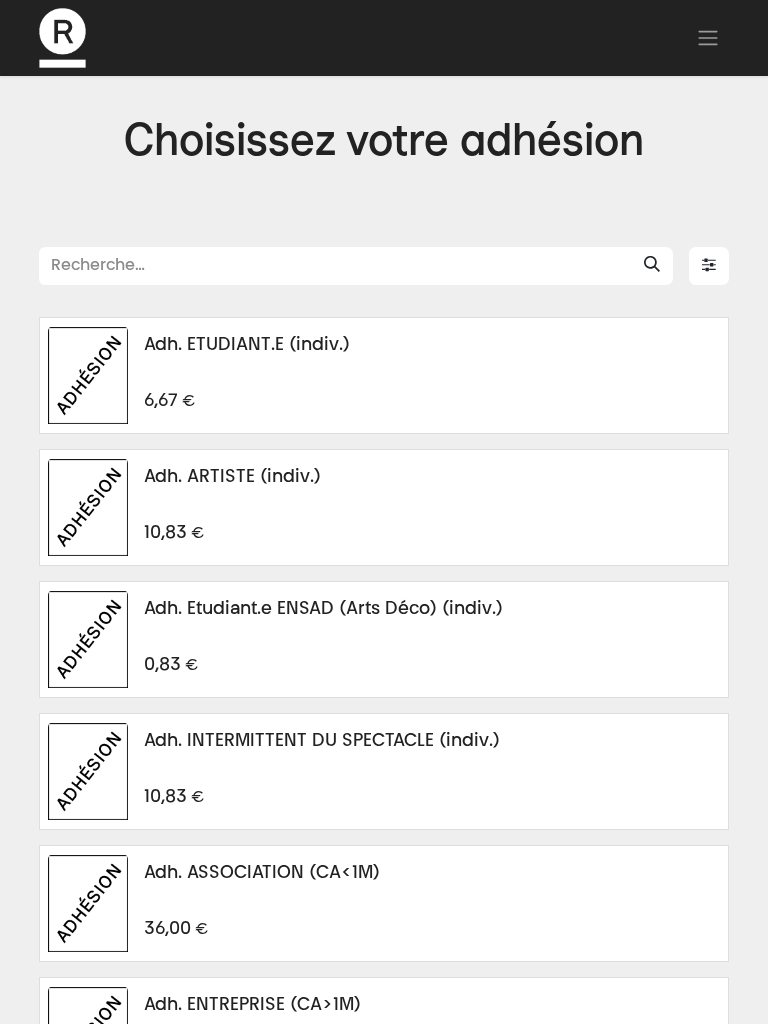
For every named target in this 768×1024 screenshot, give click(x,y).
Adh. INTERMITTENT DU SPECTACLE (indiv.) (322, 742)
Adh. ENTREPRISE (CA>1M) (252, 1006)
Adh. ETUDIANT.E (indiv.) (247, 346)
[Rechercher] (652, 266)
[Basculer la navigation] (708, 38)
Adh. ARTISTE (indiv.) (232, 478)
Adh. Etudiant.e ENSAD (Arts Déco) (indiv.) (323, 610)
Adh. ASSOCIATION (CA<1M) (262, 874)
